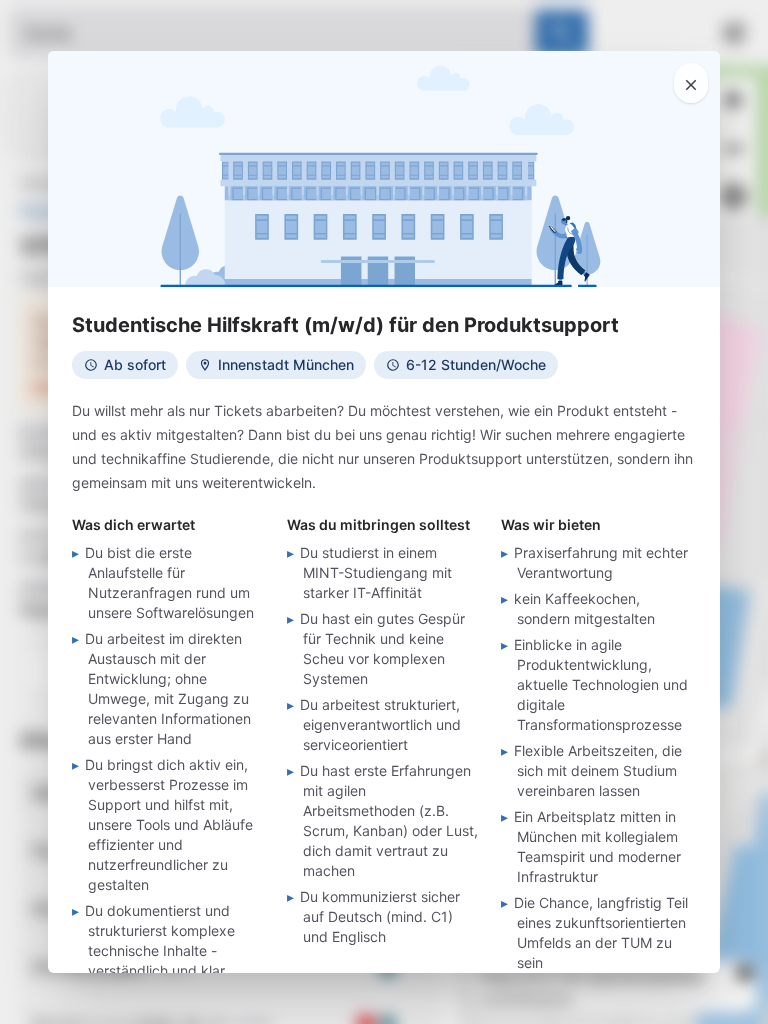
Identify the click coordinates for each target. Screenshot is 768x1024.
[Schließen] (691, 83)
